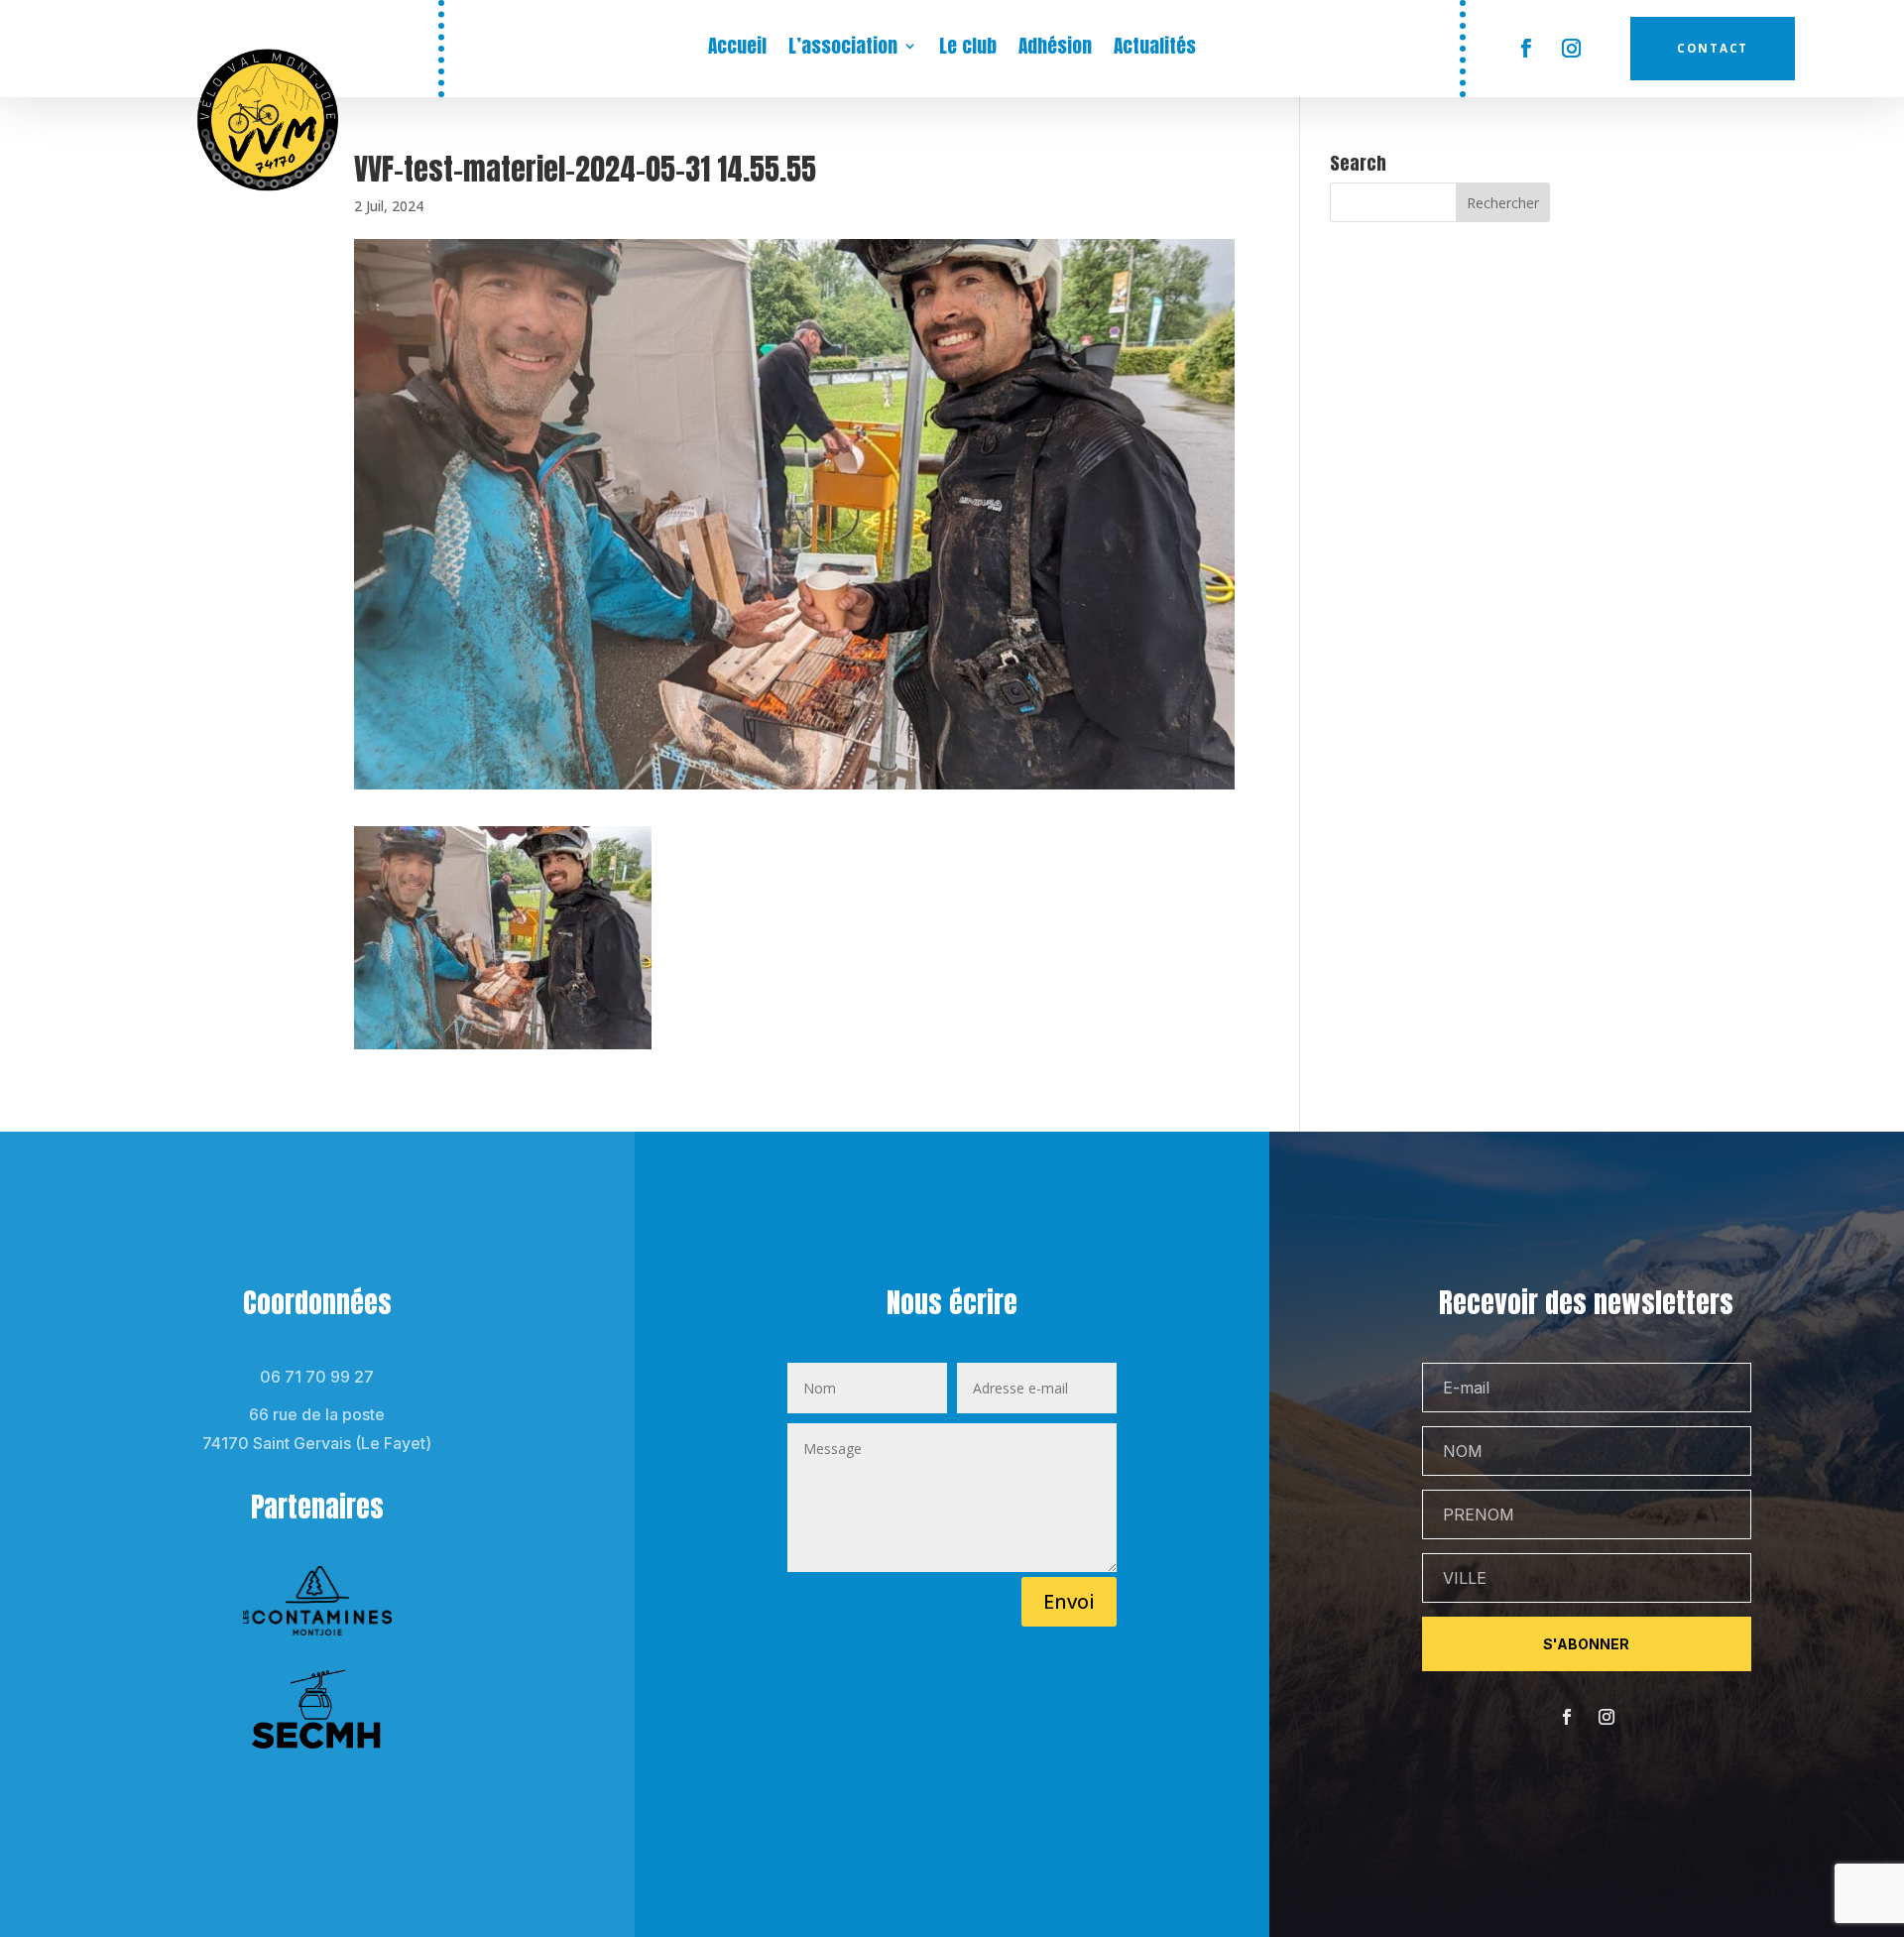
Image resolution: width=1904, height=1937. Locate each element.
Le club (968, 49)
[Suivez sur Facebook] (1525, 49)
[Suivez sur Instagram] (1571, 49)
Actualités (1155, 49)
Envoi (1069, 1601)
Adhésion (1055, 49)
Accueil (737, 49)
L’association (843, 49)
